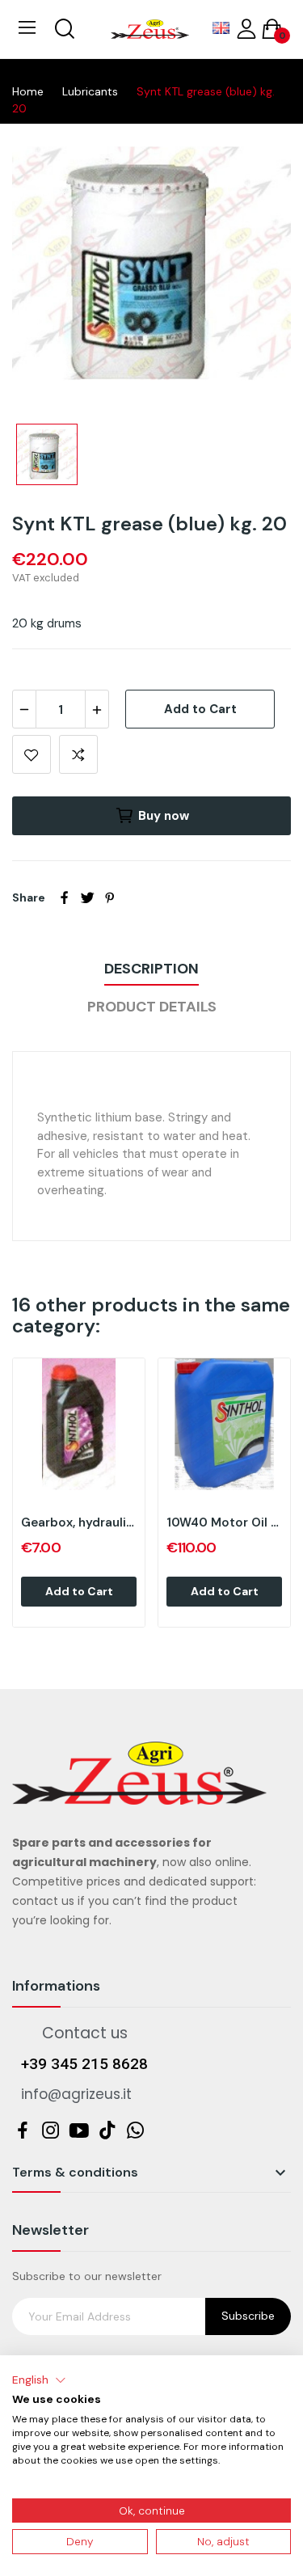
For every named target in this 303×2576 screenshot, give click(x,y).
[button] (39, 2380)
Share (65, 897)
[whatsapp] (135, 2131)
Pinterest (110, 897)
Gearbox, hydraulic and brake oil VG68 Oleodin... (79, 1522)
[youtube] (79, 2131)
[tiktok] (107, 2131)
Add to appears (78, 754)
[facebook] (22, 2131)
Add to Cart (200, 709)
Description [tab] (151, 969)
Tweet (87, 897)
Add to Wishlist (32, 754)
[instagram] (50, 2131)
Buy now (164, 816)
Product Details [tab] (152, 1007)
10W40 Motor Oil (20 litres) (224, 1522)
